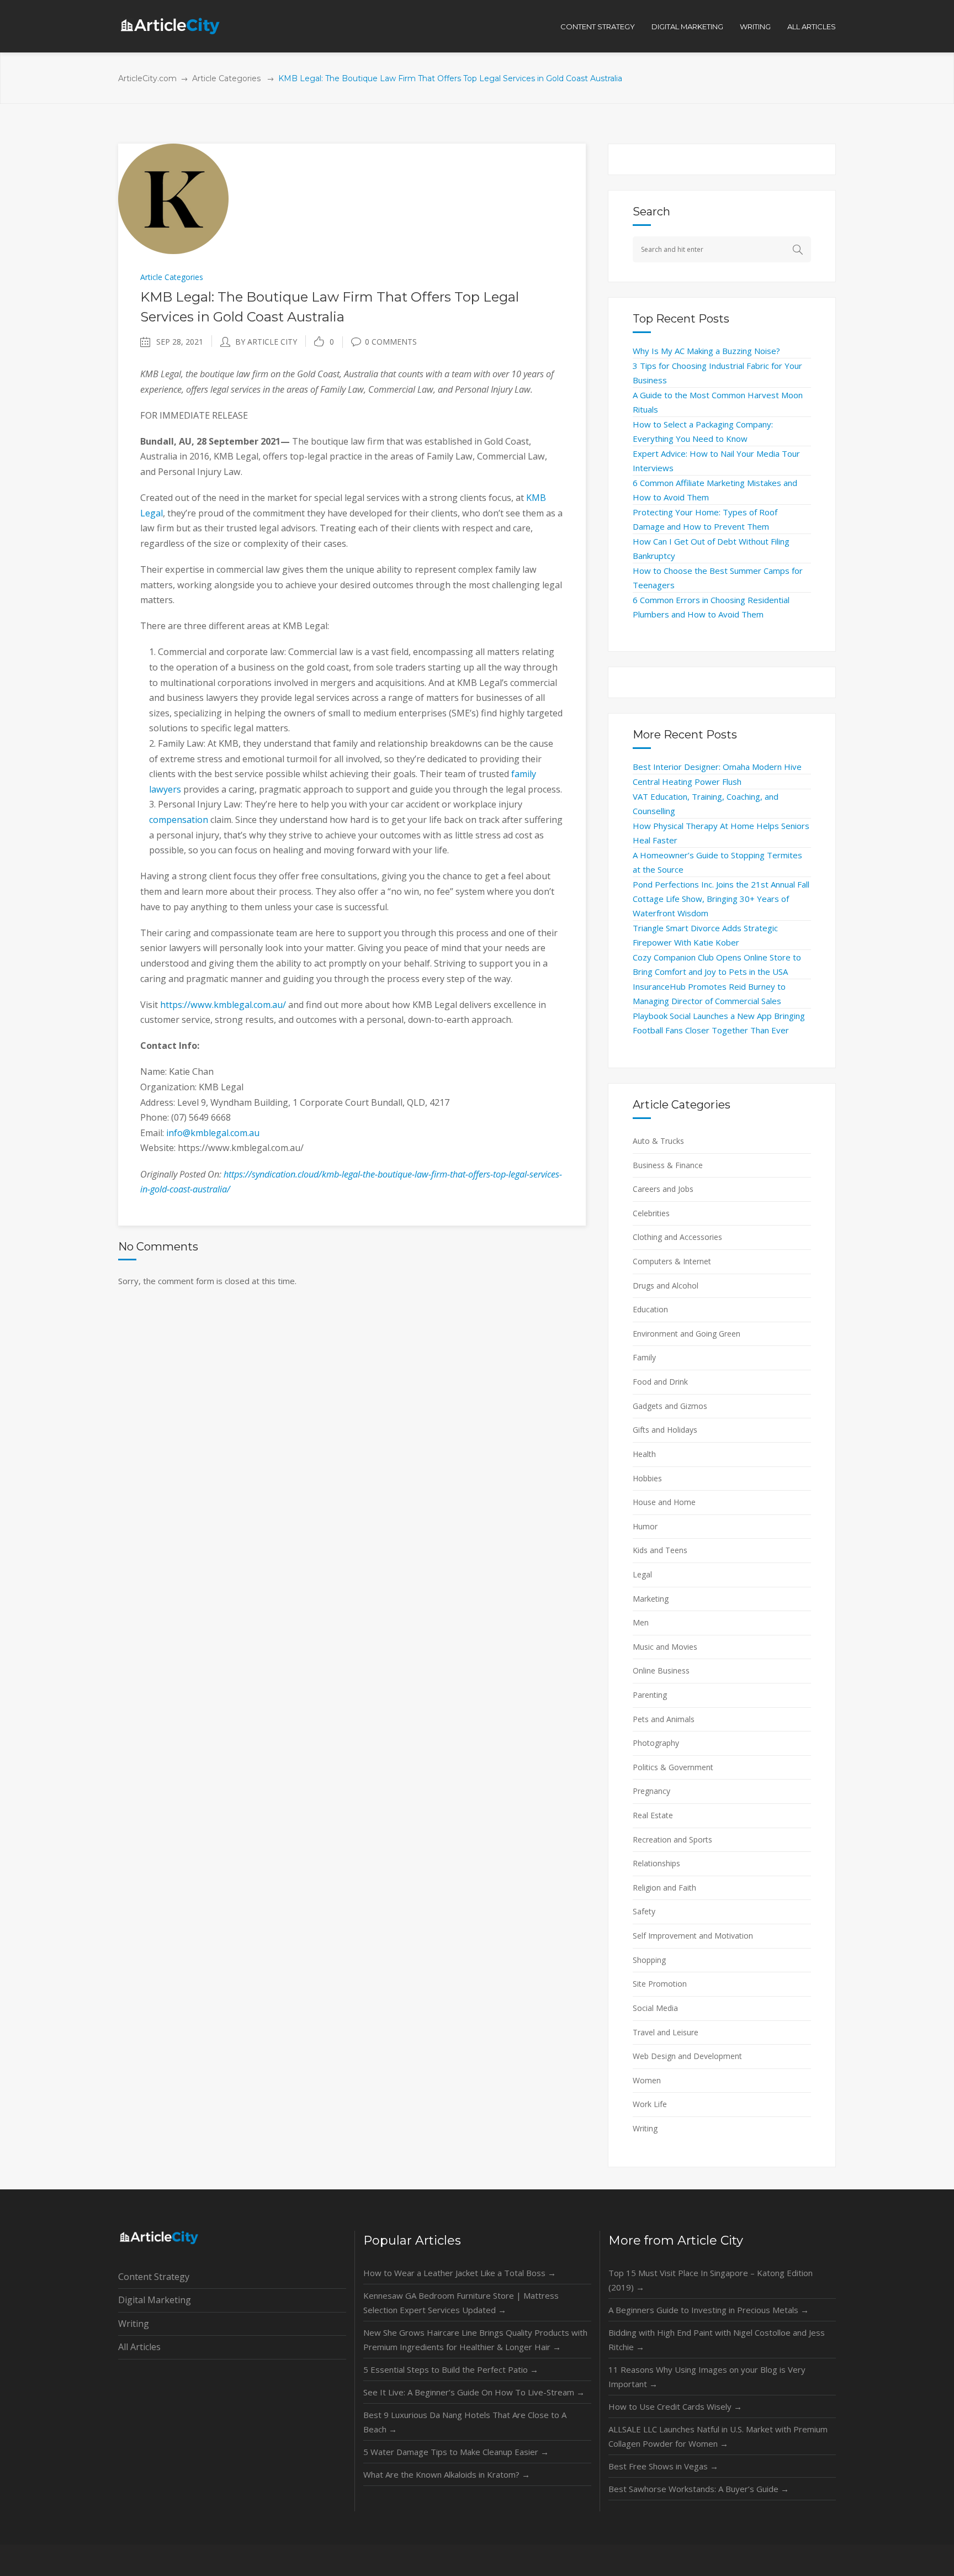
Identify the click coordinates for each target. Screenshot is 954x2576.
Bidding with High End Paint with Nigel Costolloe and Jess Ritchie (717, 2340)
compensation (179, 820)
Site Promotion (660, 1984)
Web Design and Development (687, 2056)
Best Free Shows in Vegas (663, 2466)
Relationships (656, 1863)
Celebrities (651, 1213)
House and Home (664, 1502)
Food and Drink (660, 1382)
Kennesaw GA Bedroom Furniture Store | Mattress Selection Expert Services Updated (461, 2303)
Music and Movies (665, 1647)
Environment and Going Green (687, 1334)
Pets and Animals (664, 1719)
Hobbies (647, 1478)
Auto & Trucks (658, 1141)
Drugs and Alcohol (666, 1286)
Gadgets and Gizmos (670, 1406)
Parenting (650, 1695)
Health (644, 1454)
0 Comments (391, 342)
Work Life (650, 2104)
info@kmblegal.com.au (213, 1133)
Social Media (655, 2008)
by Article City (266, 342)
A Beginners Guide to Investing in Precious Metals (709, 2310)
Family (644, 1357)
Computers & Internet (672, 1261)
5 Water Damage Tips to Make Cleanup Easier (456, 2452)
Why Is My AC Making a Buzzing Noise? (706, 351)
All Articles (139, 2347)
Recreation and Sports (672, 1839)
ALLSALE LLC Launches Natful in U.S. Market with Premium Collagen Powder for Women (718, 2436)
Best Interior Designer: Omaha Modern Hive (717, 767)
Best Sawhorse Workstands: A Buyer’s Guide (699, 2489)
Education (650, 1309)
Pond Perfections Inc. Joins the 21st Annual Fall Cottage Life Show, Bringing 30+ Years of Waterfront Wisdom (721, 899)
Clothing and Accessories (677, 1237)
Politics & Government (673, 1767)
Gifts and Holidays (665, 1430)
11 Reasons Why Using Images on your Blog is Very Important (707, 2377)
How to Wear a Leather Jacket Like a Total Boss (460, 2273)
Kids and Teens (660, 1550)
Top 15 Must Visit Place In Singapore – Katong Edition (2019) (711, 2280)
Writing (645, 2128)
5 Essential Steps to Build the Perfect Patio (451, 2369)
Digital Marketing (155, 2300)
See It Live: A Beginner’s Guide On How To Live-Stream (474, 2392)
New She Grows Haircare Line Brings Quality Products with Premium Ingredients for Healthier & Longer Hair (475, 2340)
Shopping (649, 1960)
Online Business (661, 1670)
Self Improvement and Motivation (693, 1936)
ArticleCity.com (147, 78)
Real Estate (653, 1815)
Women (647, 2080)
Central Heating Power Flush (687, 782)
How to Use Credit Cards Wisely (675, 2406)
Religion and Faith (664, 1888)
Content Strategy (154, 2277)
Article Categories (226, 78)
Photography (656, 1743)
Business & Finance (668, 1165)
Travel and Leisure (666, 2032)
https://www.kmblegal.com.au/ (223, 1005)
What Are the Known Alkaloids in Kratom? (447, 2474)
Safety (644, 1911)
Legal (642, 1574)
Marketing (651, 1599)
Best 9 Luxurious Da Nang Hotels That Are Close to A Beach (465, 2422)
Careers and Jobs (663, 1189)
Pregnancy (651, 1791)
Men (641, 1622)
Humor (645, 1526)
